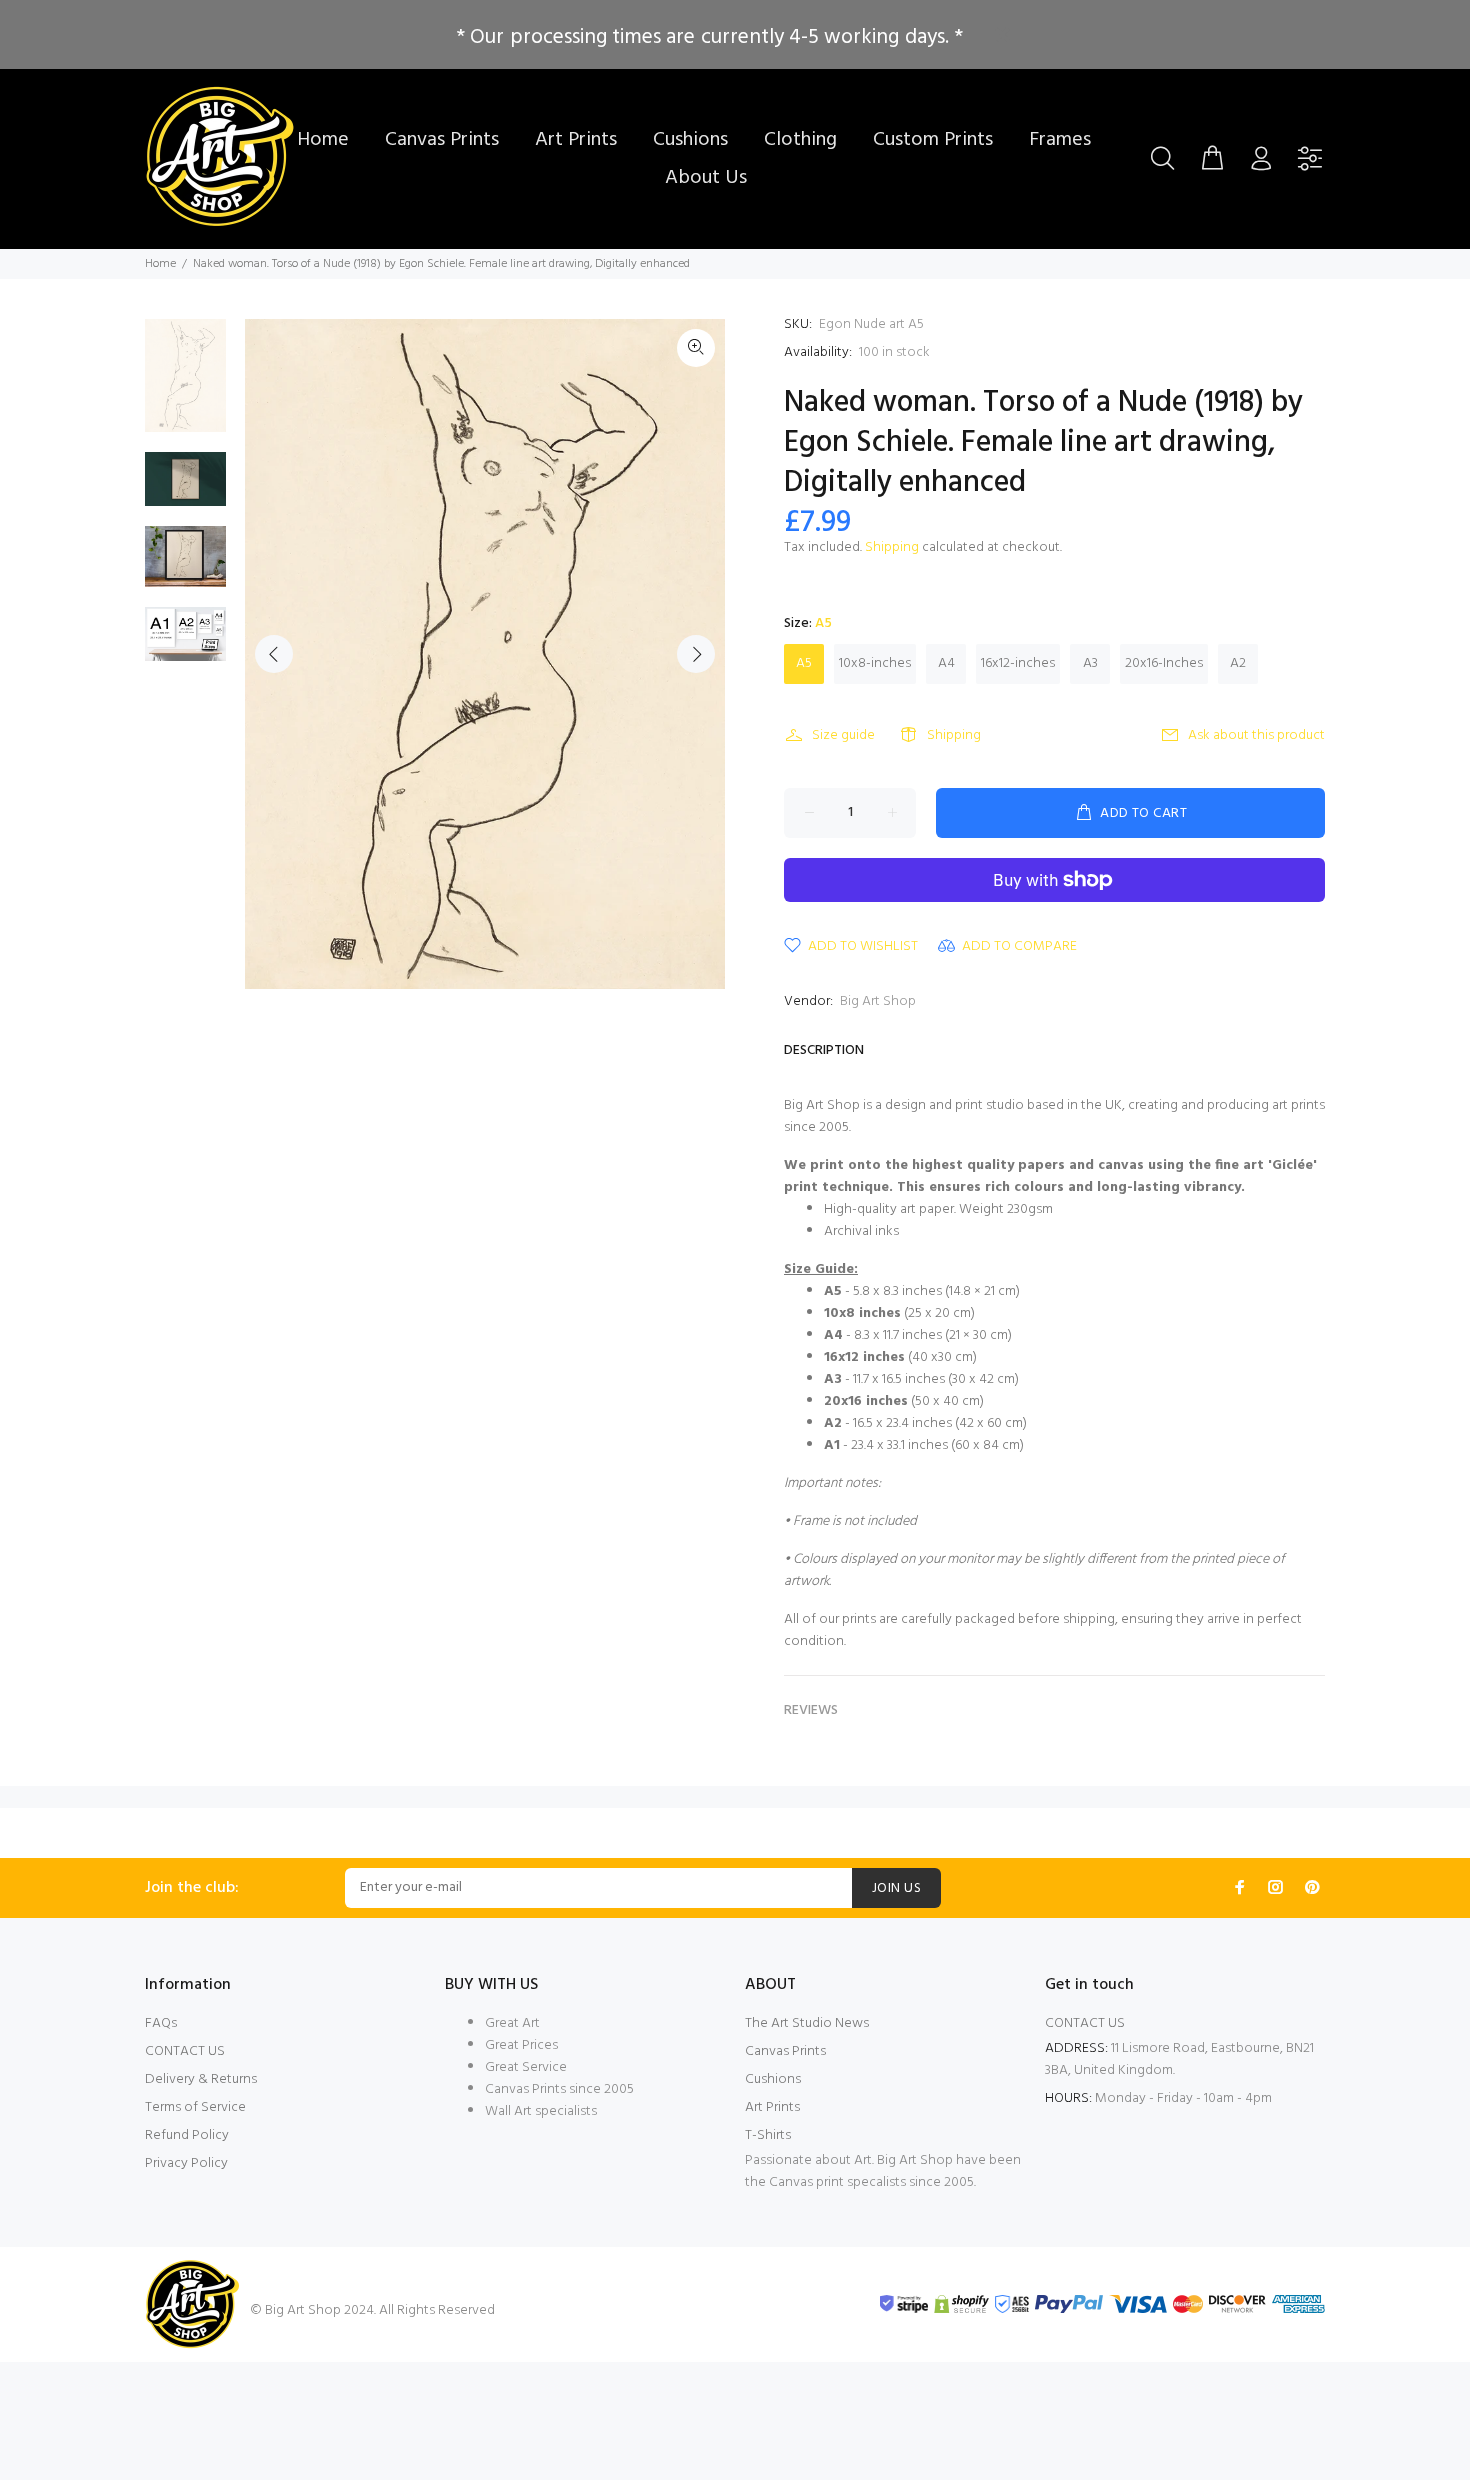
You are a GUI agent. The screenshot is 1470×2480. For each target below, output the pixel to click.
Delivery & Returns (201, 2079)
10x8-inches (875, 663)
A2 (1238, 663)
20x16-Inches (1164, 663)
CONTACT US (185, 2051)
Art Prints (772, 2107)
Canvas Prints (785, 2051)
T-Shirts (768, 2135)
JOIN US (896, 1888)
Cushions (773, 2079)
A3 (1090, 663)
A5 (804, 663)
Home (160, 264)
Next (696, 654)
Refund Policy (187, 2135)
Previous (274, 654)
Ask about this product (1256, 735)
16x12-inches (1018, 663)
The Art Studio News (807, 2023)
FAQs (161, 2023)
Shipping (892, 547)
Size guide (843, 735)
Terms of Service (195, 2107)
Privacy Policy (186, 2163)
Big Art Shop (878, 1001)
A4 (946, 663)
